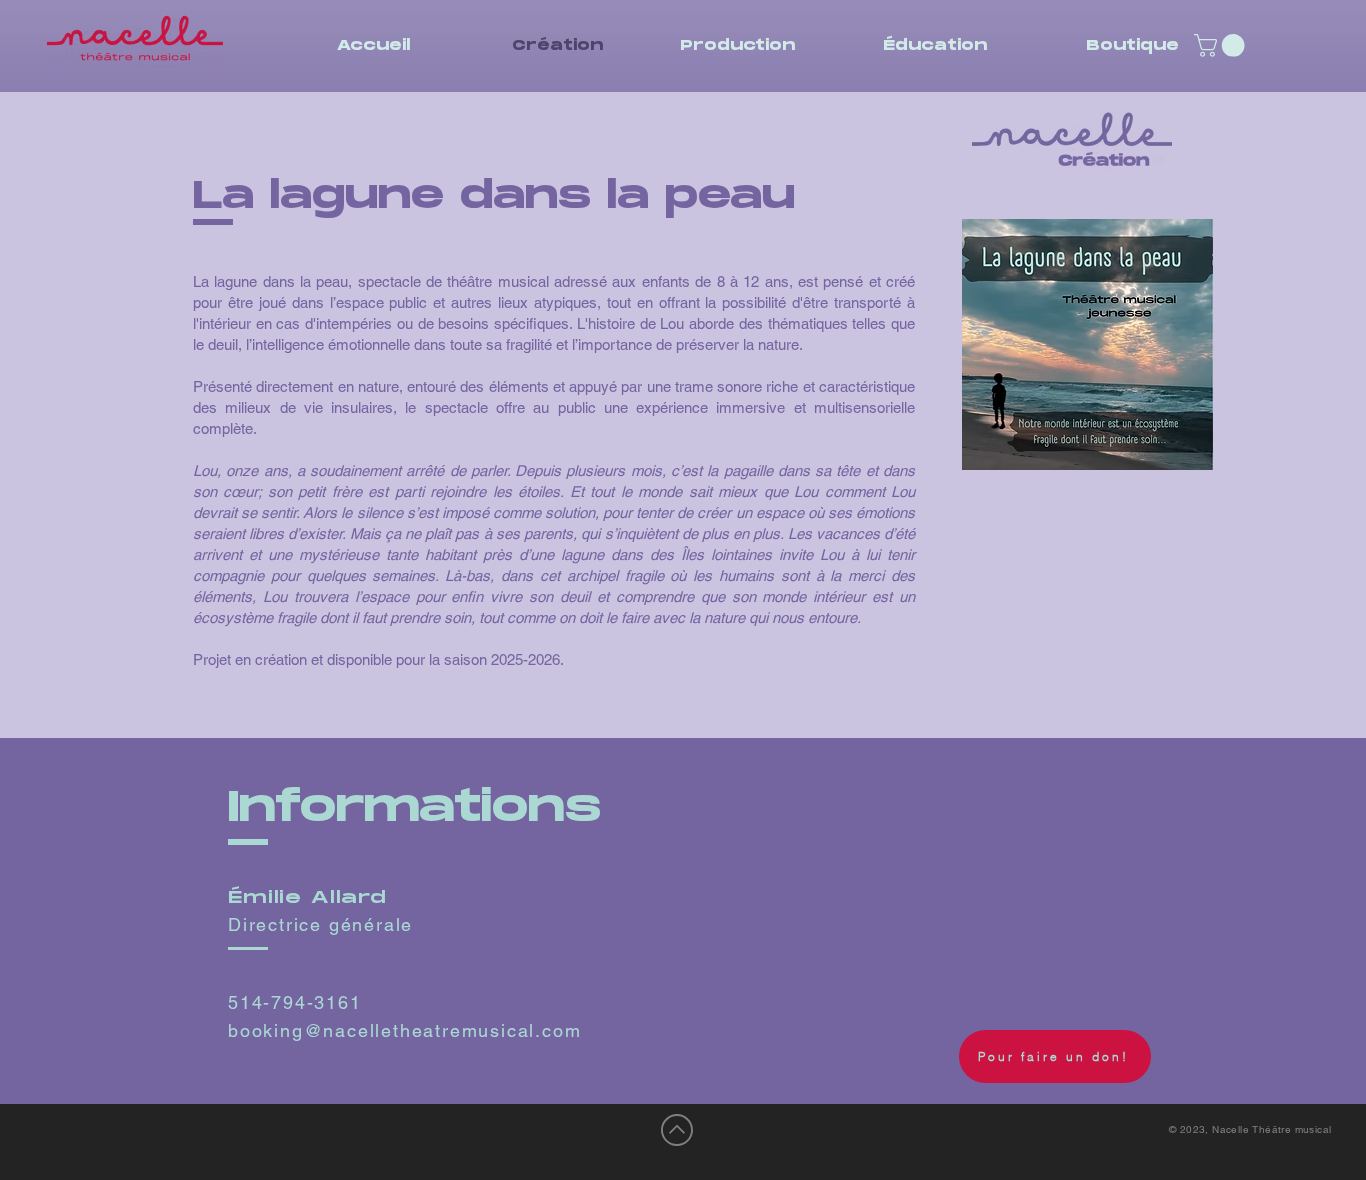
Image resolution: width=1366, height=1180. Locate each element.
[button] (1222, 45)
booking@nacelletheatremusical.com (404, 1030)
